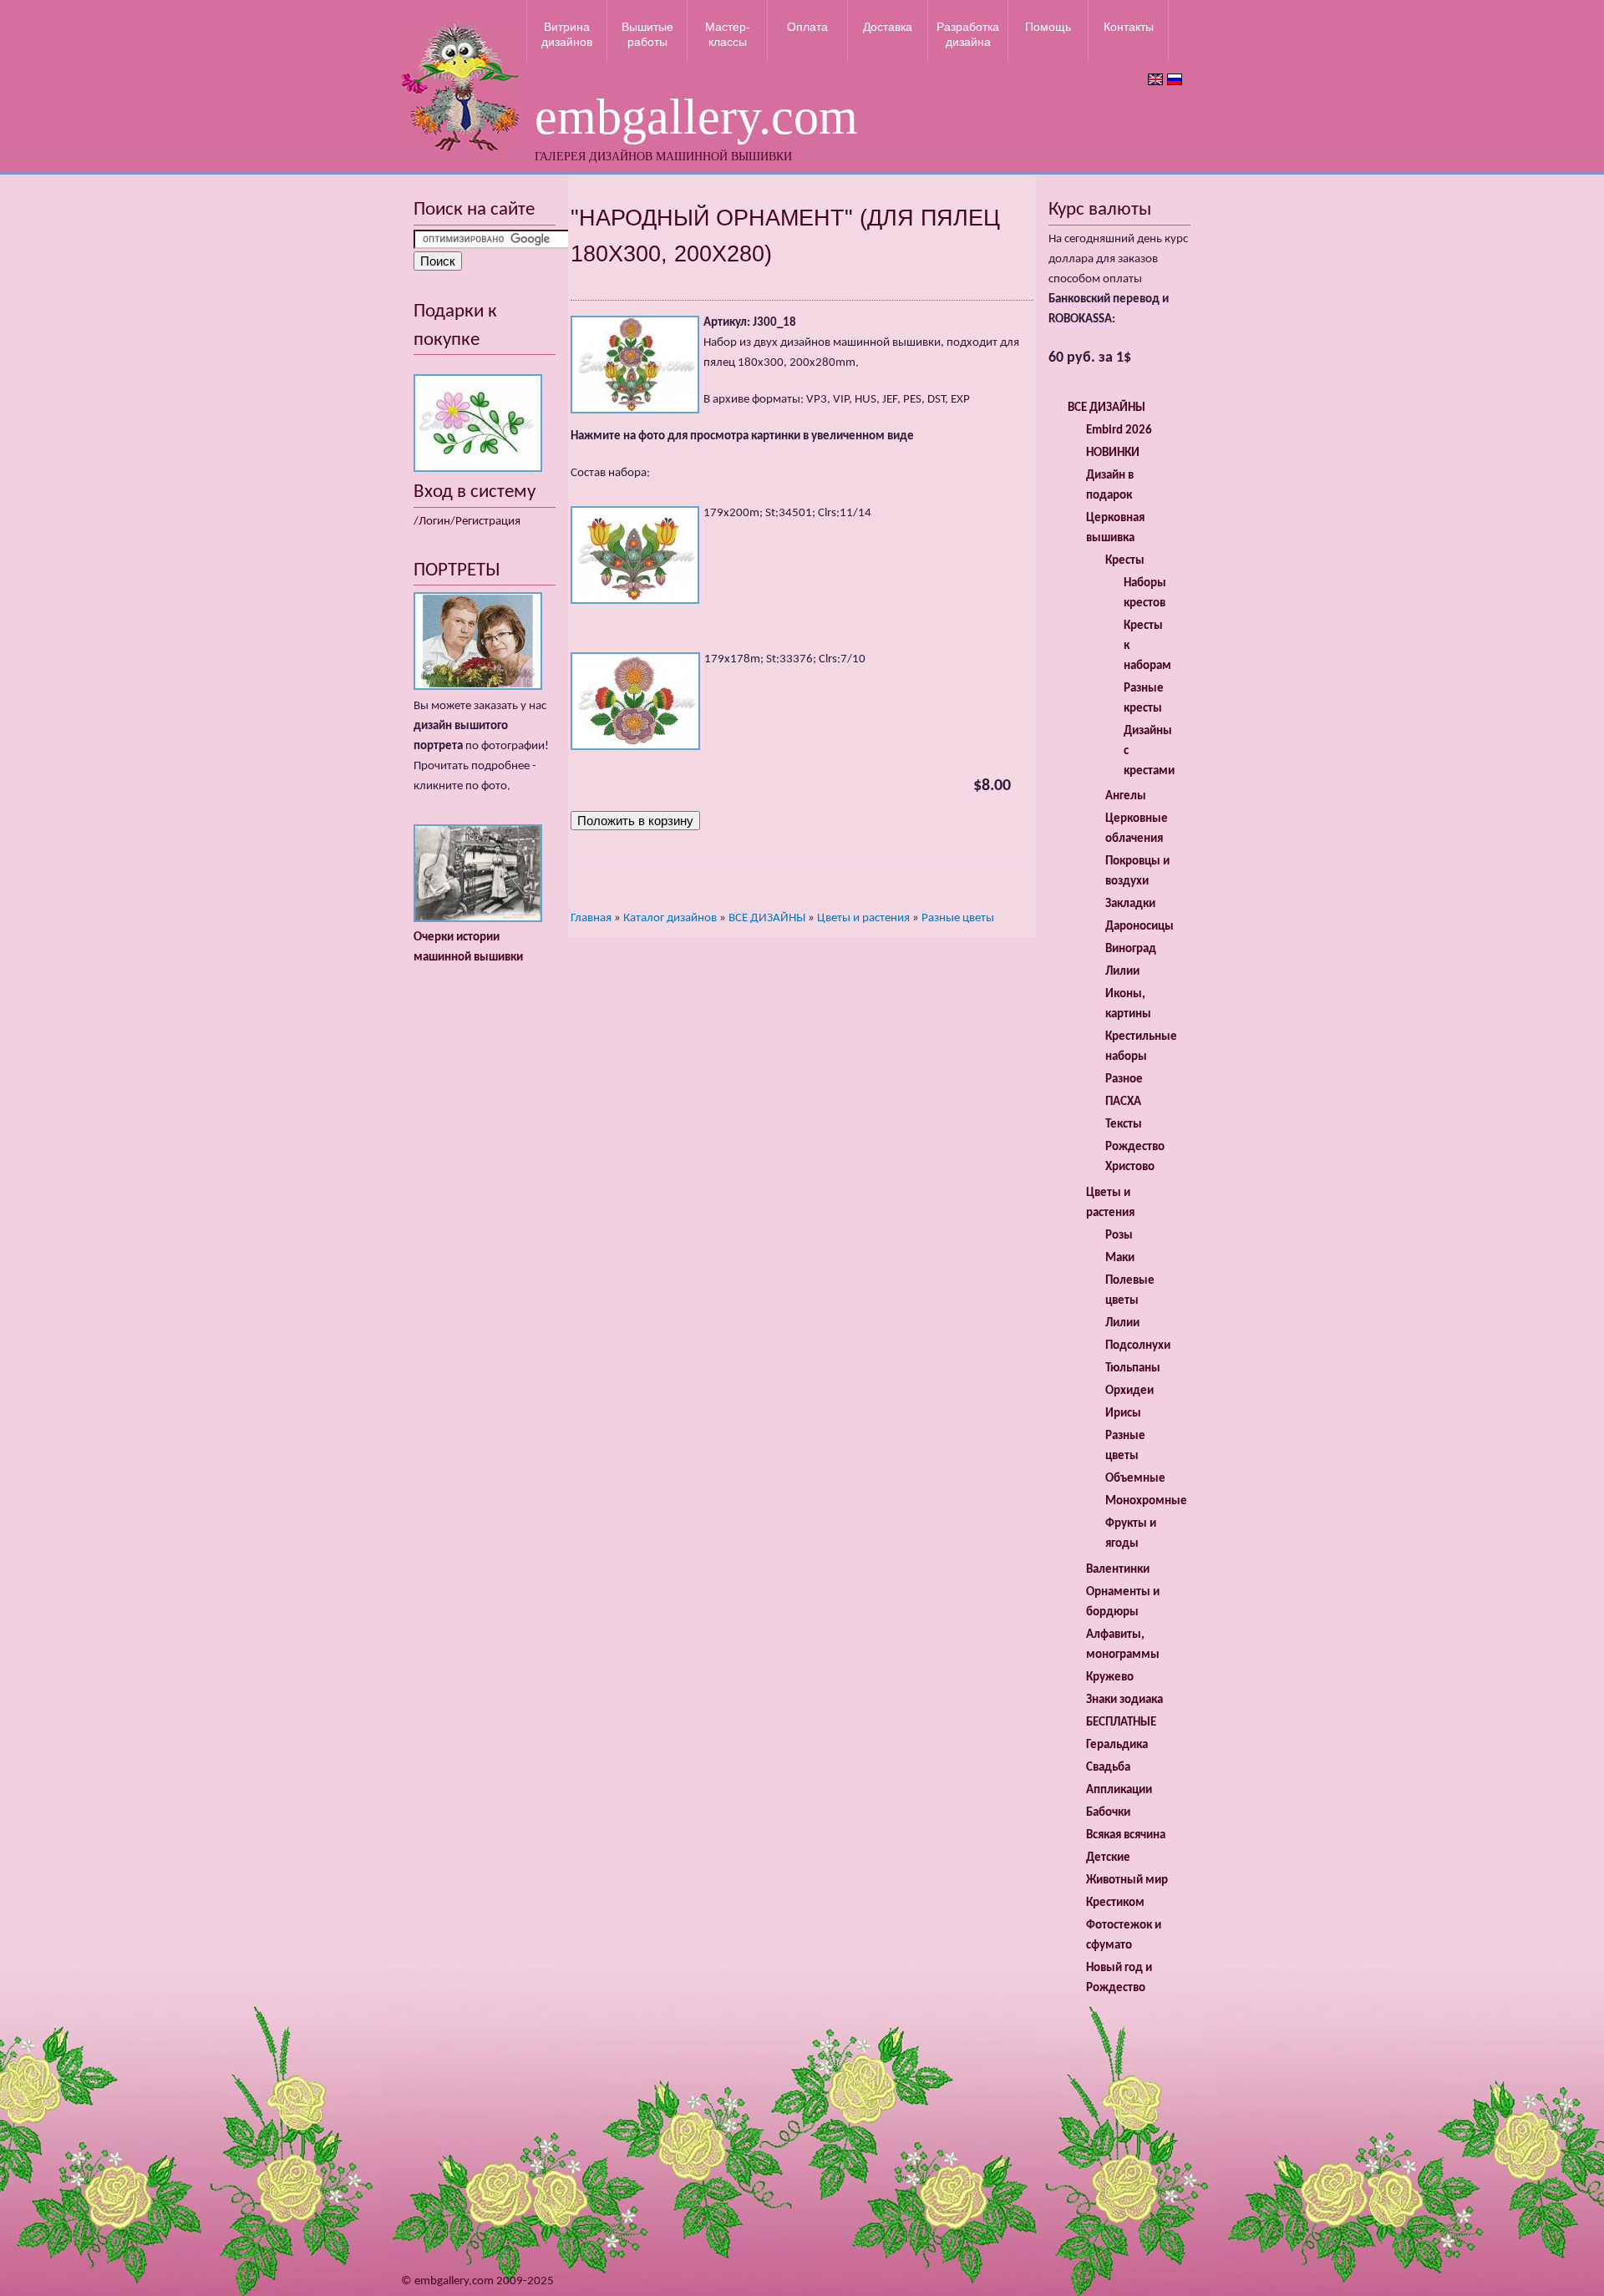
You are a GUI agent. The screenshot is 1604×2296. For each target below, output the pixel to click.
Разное (1124, 1080)
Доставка (888, 27)
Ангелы (1126, 796)
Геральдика (1117, 1745)
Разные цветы (958, 918)
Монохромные (1146, 1501)
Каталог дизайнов (670, 918)
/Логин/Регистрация (467, 522)
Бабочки (1108, 1813)
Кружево (1110, 1678)
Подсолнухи (1138, 1346)
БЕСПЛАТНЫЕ (1121, 1723)
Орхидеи (1129, 1391)
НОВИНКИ (1113, 453)
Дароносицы (1140, 927)
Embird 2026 (1119, 431)
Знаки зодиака (1124, 1700)
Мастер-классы (728, 34)
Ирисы (1123, 1414)
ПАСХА (1123, 1102)
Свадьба (1108, 1768)
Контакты (1129, 27)
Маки (1120, 1258)
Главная (591, 918)
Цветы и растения (863, 918)
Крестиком (1115, 1903)
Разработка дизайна (968, 34)
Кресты (1125, 561)
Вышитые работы (647, 34)
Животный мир (1127, 1880)
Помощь (1048, 27)
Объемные (1135, 1479)
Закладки (1130, 904)
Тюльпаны (1133, 1368)
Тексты (1124, 1125)
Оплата (807, 27)
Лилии (1122, 972)
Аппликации (1119, 1790)
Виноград (1131, 949)
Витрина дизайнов (567, 34)
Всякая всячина (1126, 1835)
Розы (1119, 1236)
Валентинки (1118, 1570)
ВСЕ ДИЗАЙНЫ (767, 918)
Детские (1108, 1858)
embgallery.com (696, 117)
